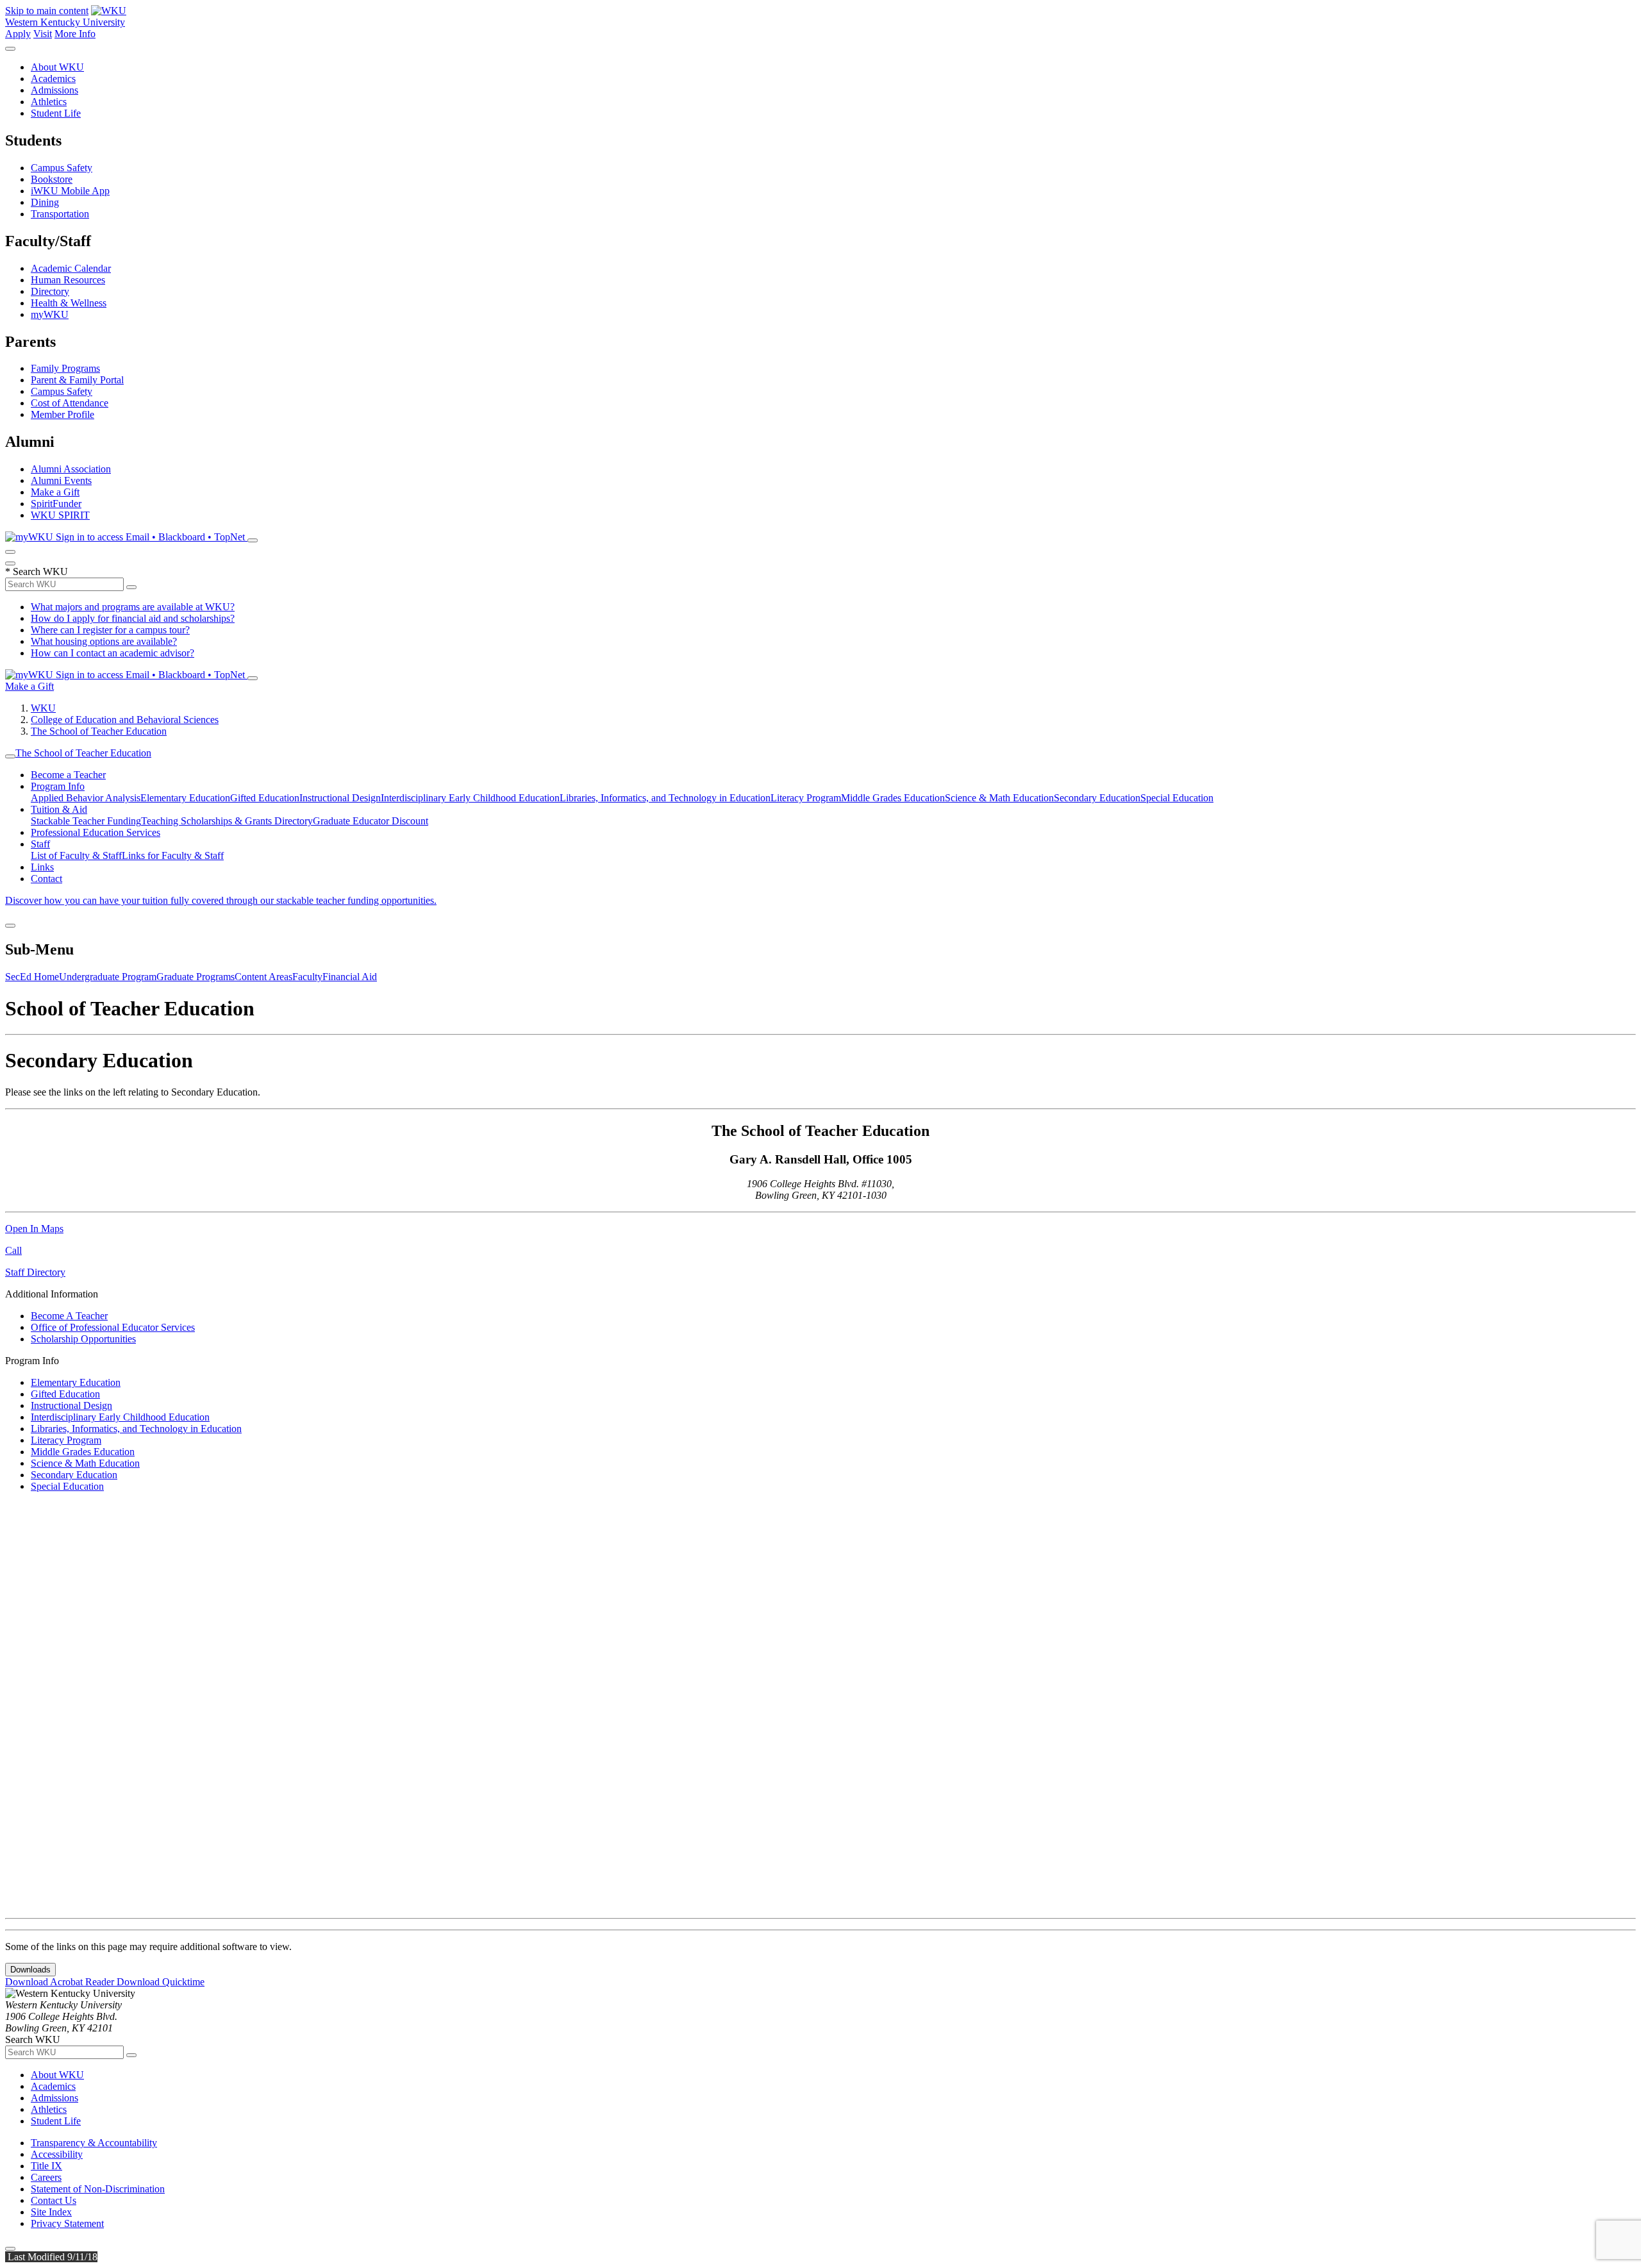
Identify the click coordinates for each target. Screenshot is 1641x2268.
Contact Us (54, 2200)
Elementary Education (185, 798)
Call (13, 1250)
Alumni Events (61, 480)
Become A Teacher (69, 1316)
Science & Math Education (999, 798)
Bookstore (52, 179)
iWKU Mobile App (70, 191)
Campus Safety (62, 168)
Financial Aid (350, 977)
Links (42, 867)
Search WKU (37, 571)
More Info (75, 34)
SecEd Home (32, 977)
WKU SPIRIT (60, 515)
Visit (43, 34)
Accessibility (57, 2154)
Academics (53, 79)
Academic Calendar (71, 268)
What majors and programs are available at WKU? (133, 607)
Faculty (307, 977)
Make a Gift (55, 492)
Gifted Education (265, 798)
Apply (18, 34)
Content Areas (263, 977)
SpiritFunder (56, 504)
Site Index (51, 2212)
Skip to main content (47, 11)
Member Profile (62, 414)
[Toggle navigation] (10, 756)
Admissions (54, 90)
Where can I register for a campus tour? (110, 630)
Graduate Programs (196, 977)
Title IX (46, 2166)
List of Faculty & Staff (76, 855)
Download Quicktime (161, 1982)
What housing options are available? (104, 641)
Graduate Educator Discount (371, 821)
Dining (45, 202)
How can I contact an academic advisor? (112, 653)
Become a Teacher (68, 775)
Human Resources (68, 280)
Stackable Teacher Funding (86, 821)
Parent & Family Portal (77, 380)
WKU (43, 708)
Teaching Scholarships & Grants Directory (227, 821)
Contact (46, 879)
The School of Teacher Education (99, 731)
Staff (40, 844)
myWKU (50, 314)
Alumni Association (71, 469)
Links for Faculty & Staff (173, 855)
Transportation (60, 214)
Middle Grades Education (893, 798)
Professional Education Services (96, 832)
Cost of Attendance (70, 403)
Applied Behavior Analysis (86, 798)
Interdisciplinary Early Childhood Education (470, 798)
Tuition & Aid (59, 809)
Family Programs (65, 368)
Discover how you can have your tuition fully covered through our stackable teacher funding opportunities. (221, 900)
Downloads (30, 1970)
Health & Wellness (69, 303)
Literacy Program (806, 798)
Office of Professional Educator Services (113, 1327)
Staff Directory (35, 1272)
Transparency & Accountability (94, 2143)
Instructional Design (340, 798)
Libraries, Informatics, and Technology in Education (665, 798)
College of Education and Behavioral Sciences (125, 720)
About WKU (57, 67)
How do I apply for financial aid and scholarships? (133, 618)
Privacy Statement (67, 2223)
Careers (46, 2177)
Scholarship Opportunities (83, 1339)
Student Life (56, 113)
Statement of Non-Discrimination (98, 2189)
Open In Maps (34, 1229)
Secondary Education (1097, 798)
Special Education (1177, 798)
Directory (50, 291)
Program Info (58, 786)
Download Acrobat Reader (61, 1982)
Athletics (49, 102)
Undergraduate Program (108, 977)
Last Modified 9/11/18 (51, 2257)
